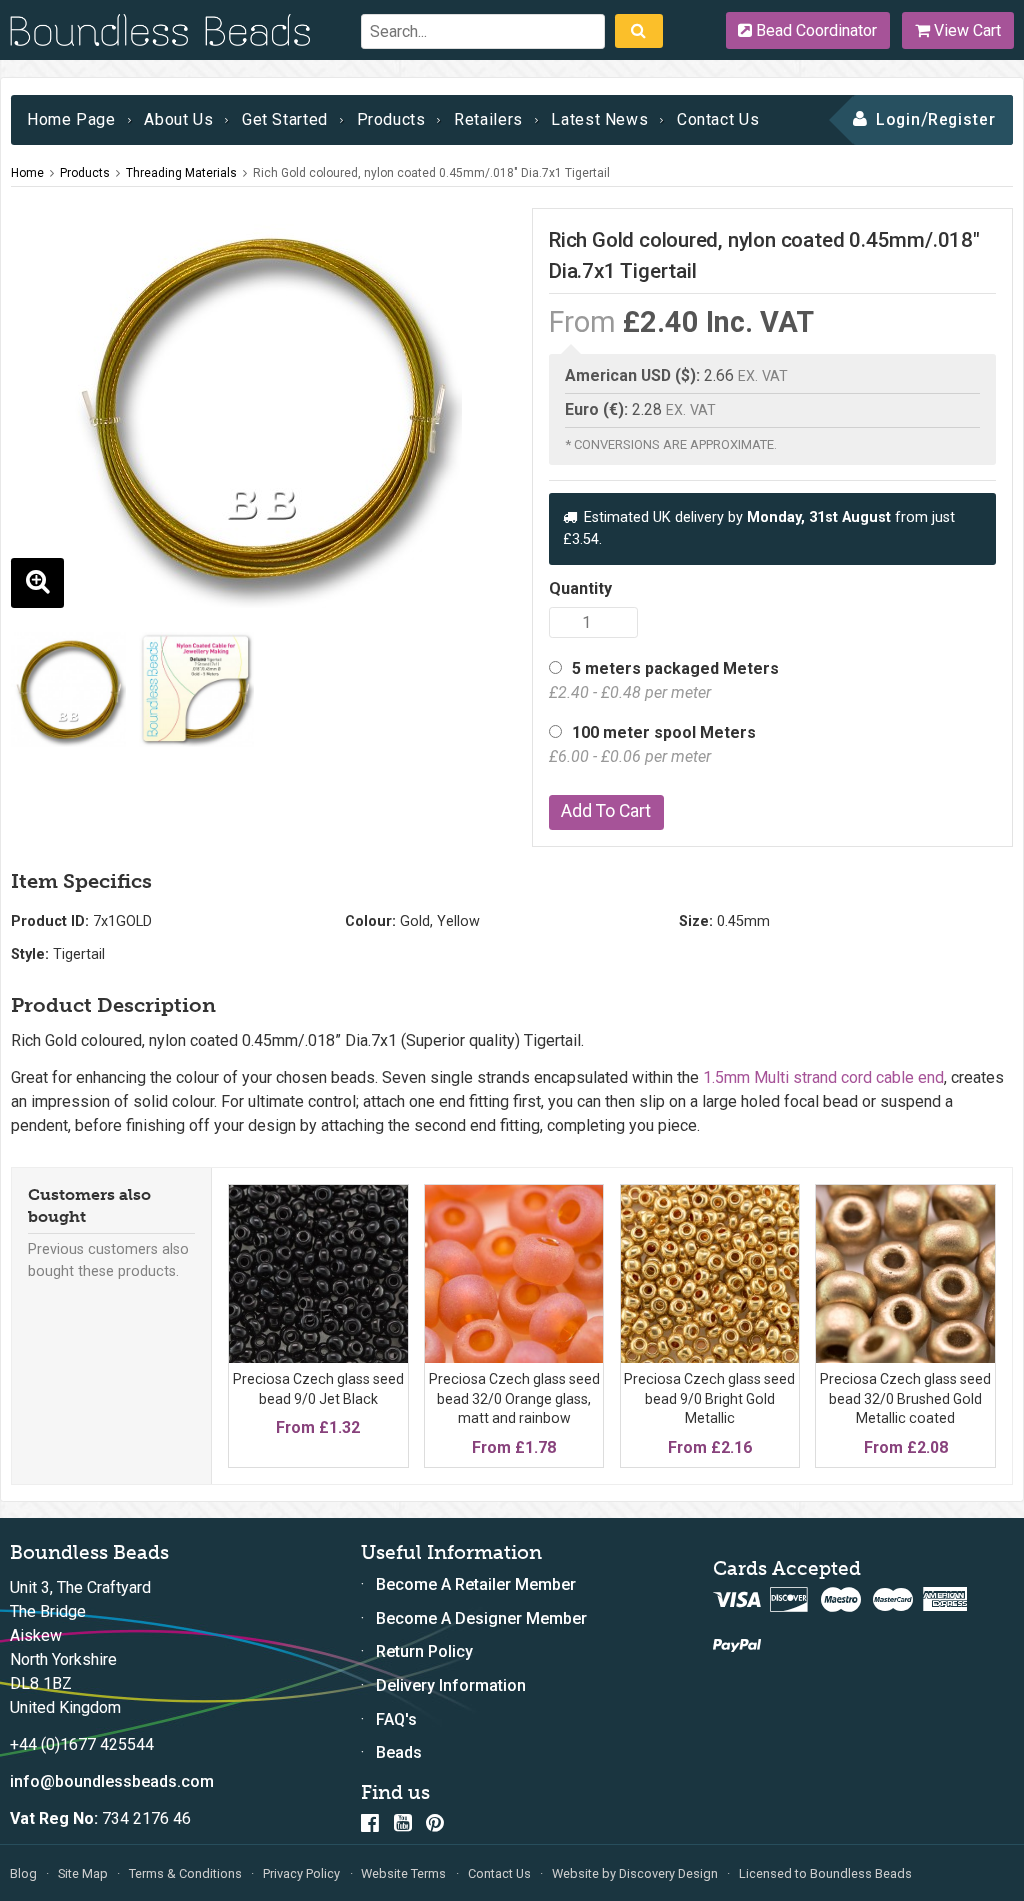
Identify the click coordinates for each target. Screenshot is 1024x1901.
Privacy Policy (301, 1873)
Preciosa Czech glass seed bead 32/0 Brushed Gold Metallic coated (905, 1398)
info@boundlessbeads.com (112, 1781)
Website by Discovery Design (635, 1873)
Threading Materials (181, 173)
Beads (399, 1752)
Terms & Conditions (185, 1873)
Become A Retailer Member (476, 1584)
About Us (178, 119)
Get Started (285, 119)
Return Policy (424, 1651)
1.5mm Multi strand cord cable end (823, 1077)
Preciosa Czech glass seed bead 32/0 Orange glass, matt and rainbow (514, 1398)
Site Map (83, 1873)
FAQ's (396, 1719)
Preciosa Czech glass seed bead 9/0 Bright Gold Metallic (709, 1398)
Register (962, 119)
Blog (23, 1873)
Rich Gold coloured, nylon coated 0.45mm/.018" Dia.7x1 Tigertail (431, 173)
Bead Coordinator (814, 30)
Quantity (580, 588)
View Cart (965, 30)
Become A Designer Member (481, 1618)
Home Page (71, 119)
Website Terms (403, 1873)
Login (898, 119)
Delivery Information (451, 1685)
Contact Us (718, 119)
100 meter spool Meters (652, 744)
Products (391, 119)
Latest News (599, 119)
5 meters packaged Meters (664, 680)
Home (27, 173)
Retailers (488, 119)
